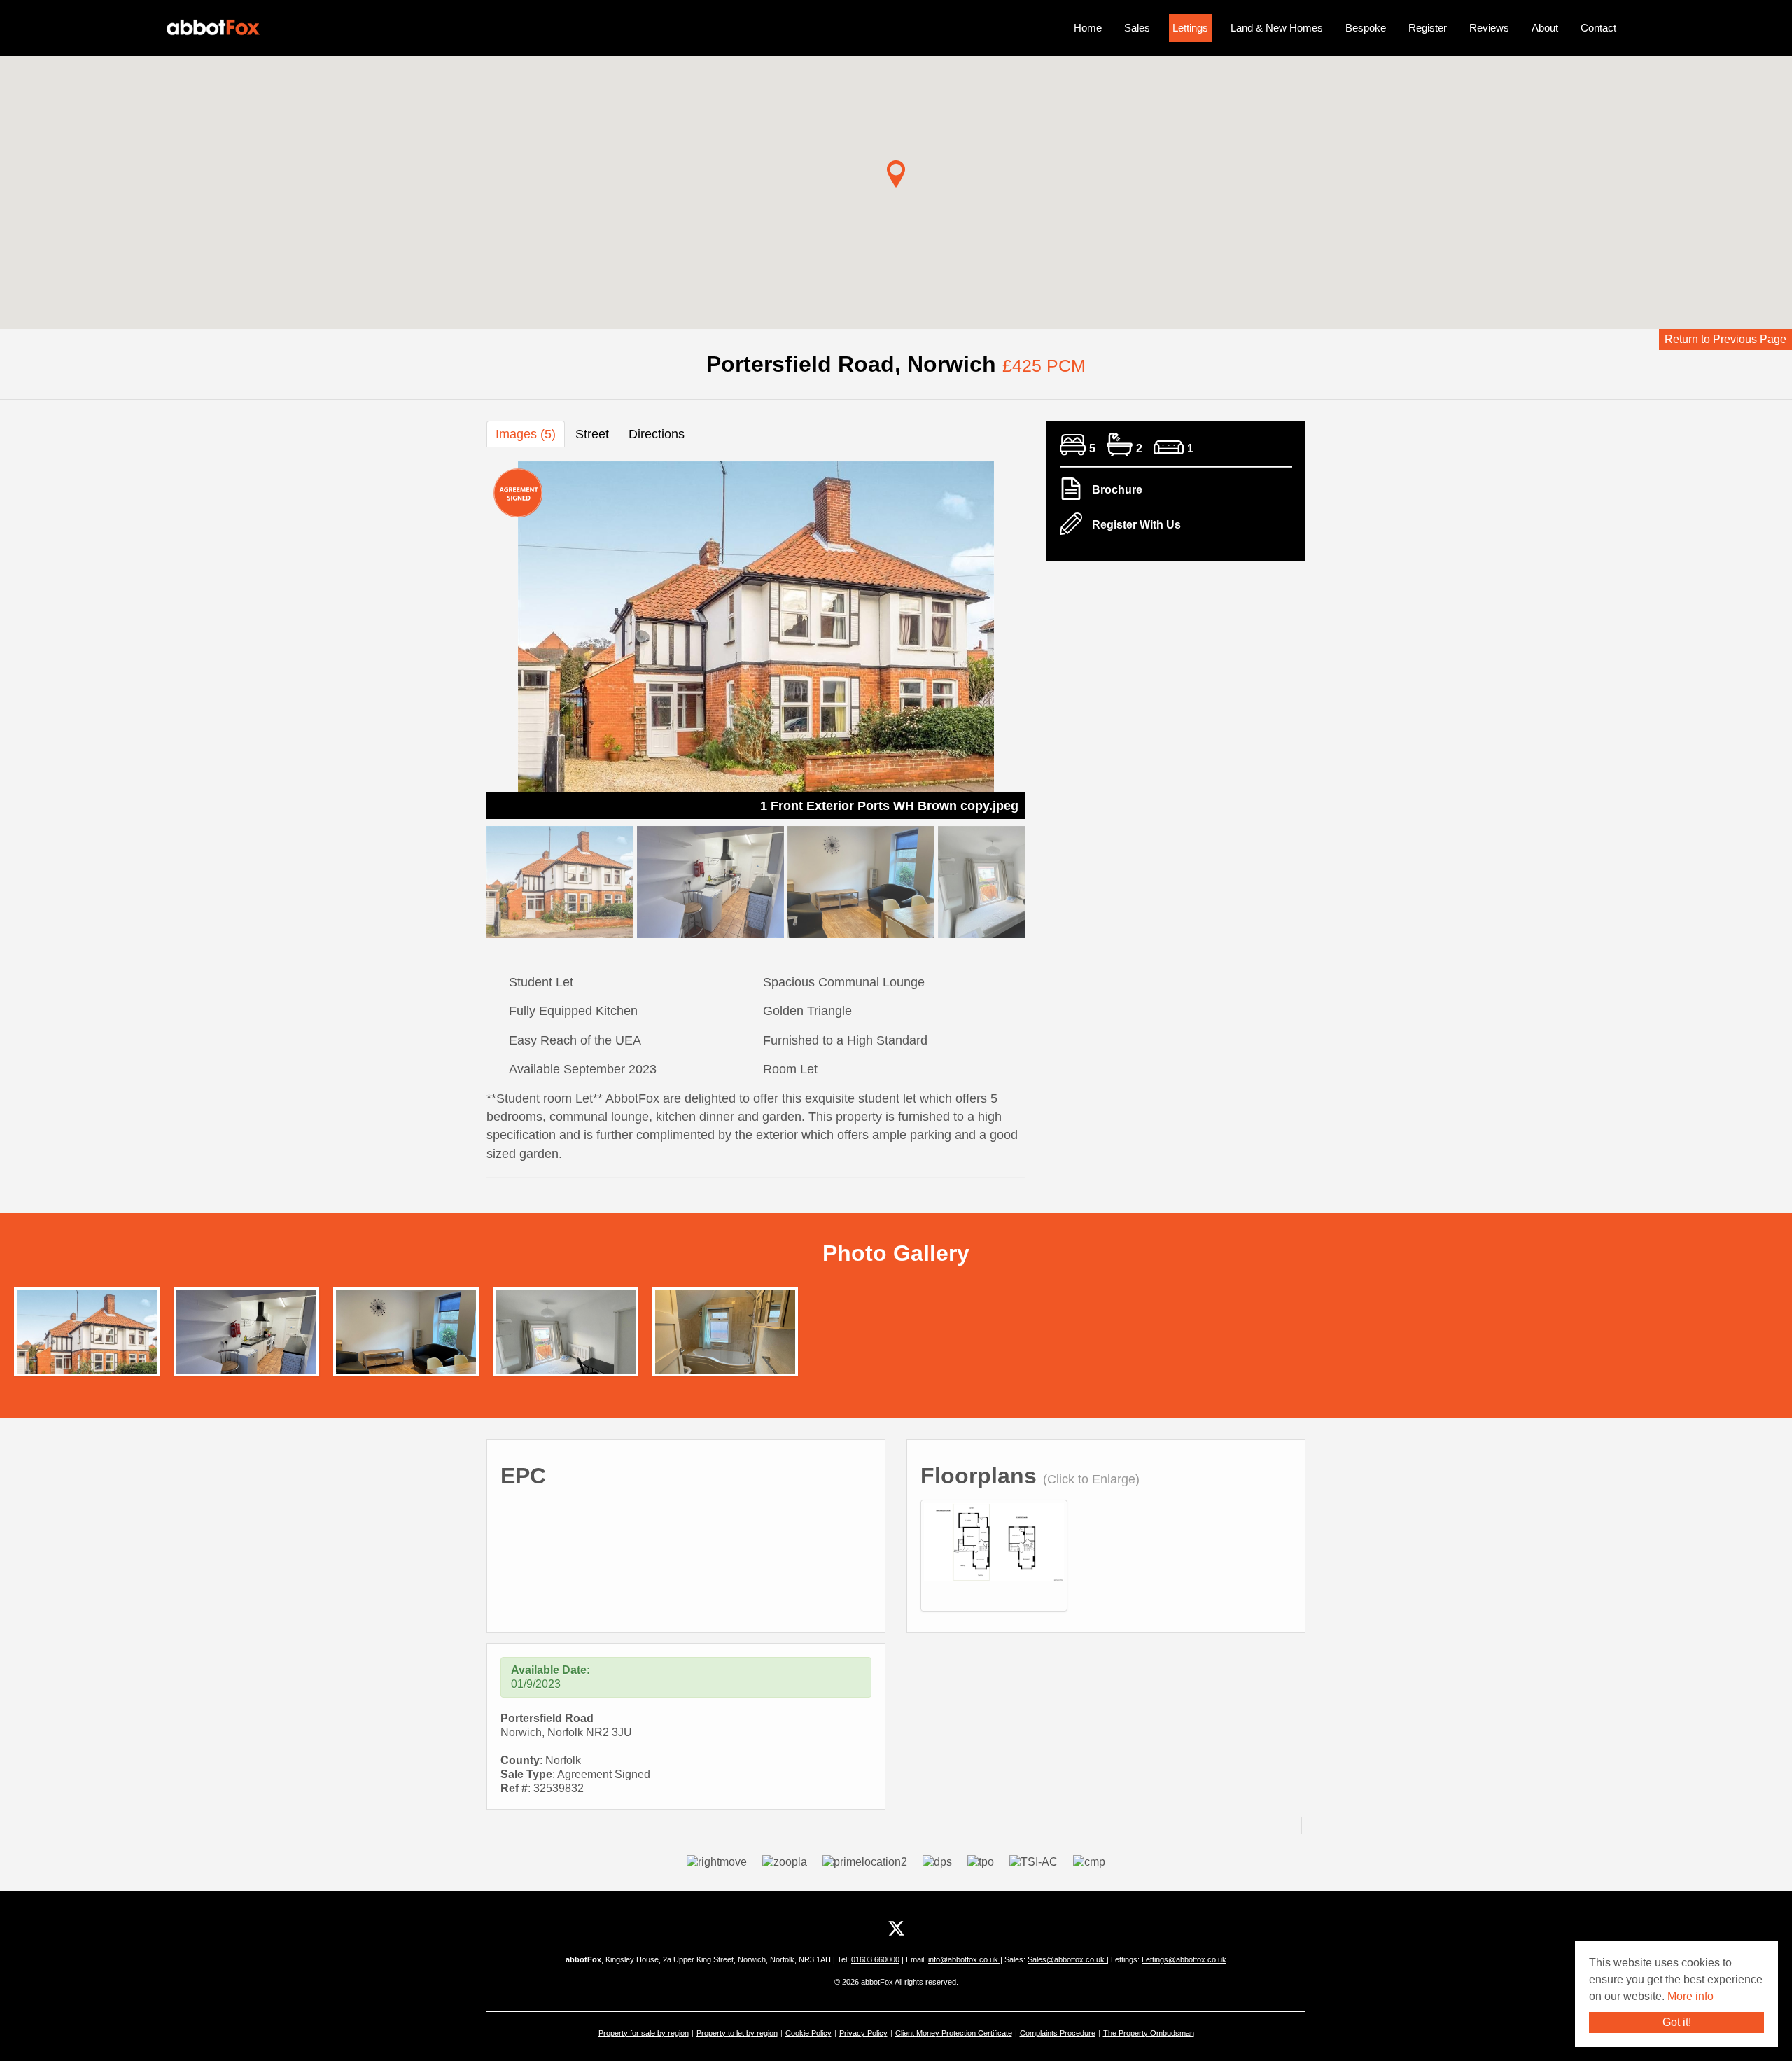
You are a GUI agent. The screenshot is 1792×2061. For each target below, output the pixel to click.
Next (1050, 637)
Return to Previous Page (1725, 339)
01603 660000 (875, 1959)
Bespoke (1366, 28)
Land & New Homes (1277, 28)
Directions (657, 434)
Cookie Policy (808, 2033)
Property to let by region (737, 2033)
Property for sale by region (644, 2033)
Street (592, 434)
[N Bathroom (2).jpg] (725, 1342)
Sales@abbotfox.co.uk (1067, 1959)
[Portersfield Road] (994, 1541)
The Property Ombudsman (1149, 2033)
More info (1690, 1996)
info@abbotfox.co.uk (964, 1959)
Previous (462, 637)
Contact (1598, 28)
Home (1088, 28)
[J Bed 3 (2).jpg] (566, 1342)
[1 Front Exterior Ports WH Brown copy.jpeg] (87, 1342)
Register (1428, 28)
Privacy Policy (863, 2033)
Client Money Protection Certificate (954, 2033)
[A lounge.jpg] (406, 1342)
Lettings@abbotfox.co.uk (1184, 1959)
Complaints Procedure (1058, 2033)
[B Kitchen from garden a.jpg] (246, 1342)
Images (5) (526, 434)
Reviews (1489, 28)
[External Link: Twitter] (896, 1929)
